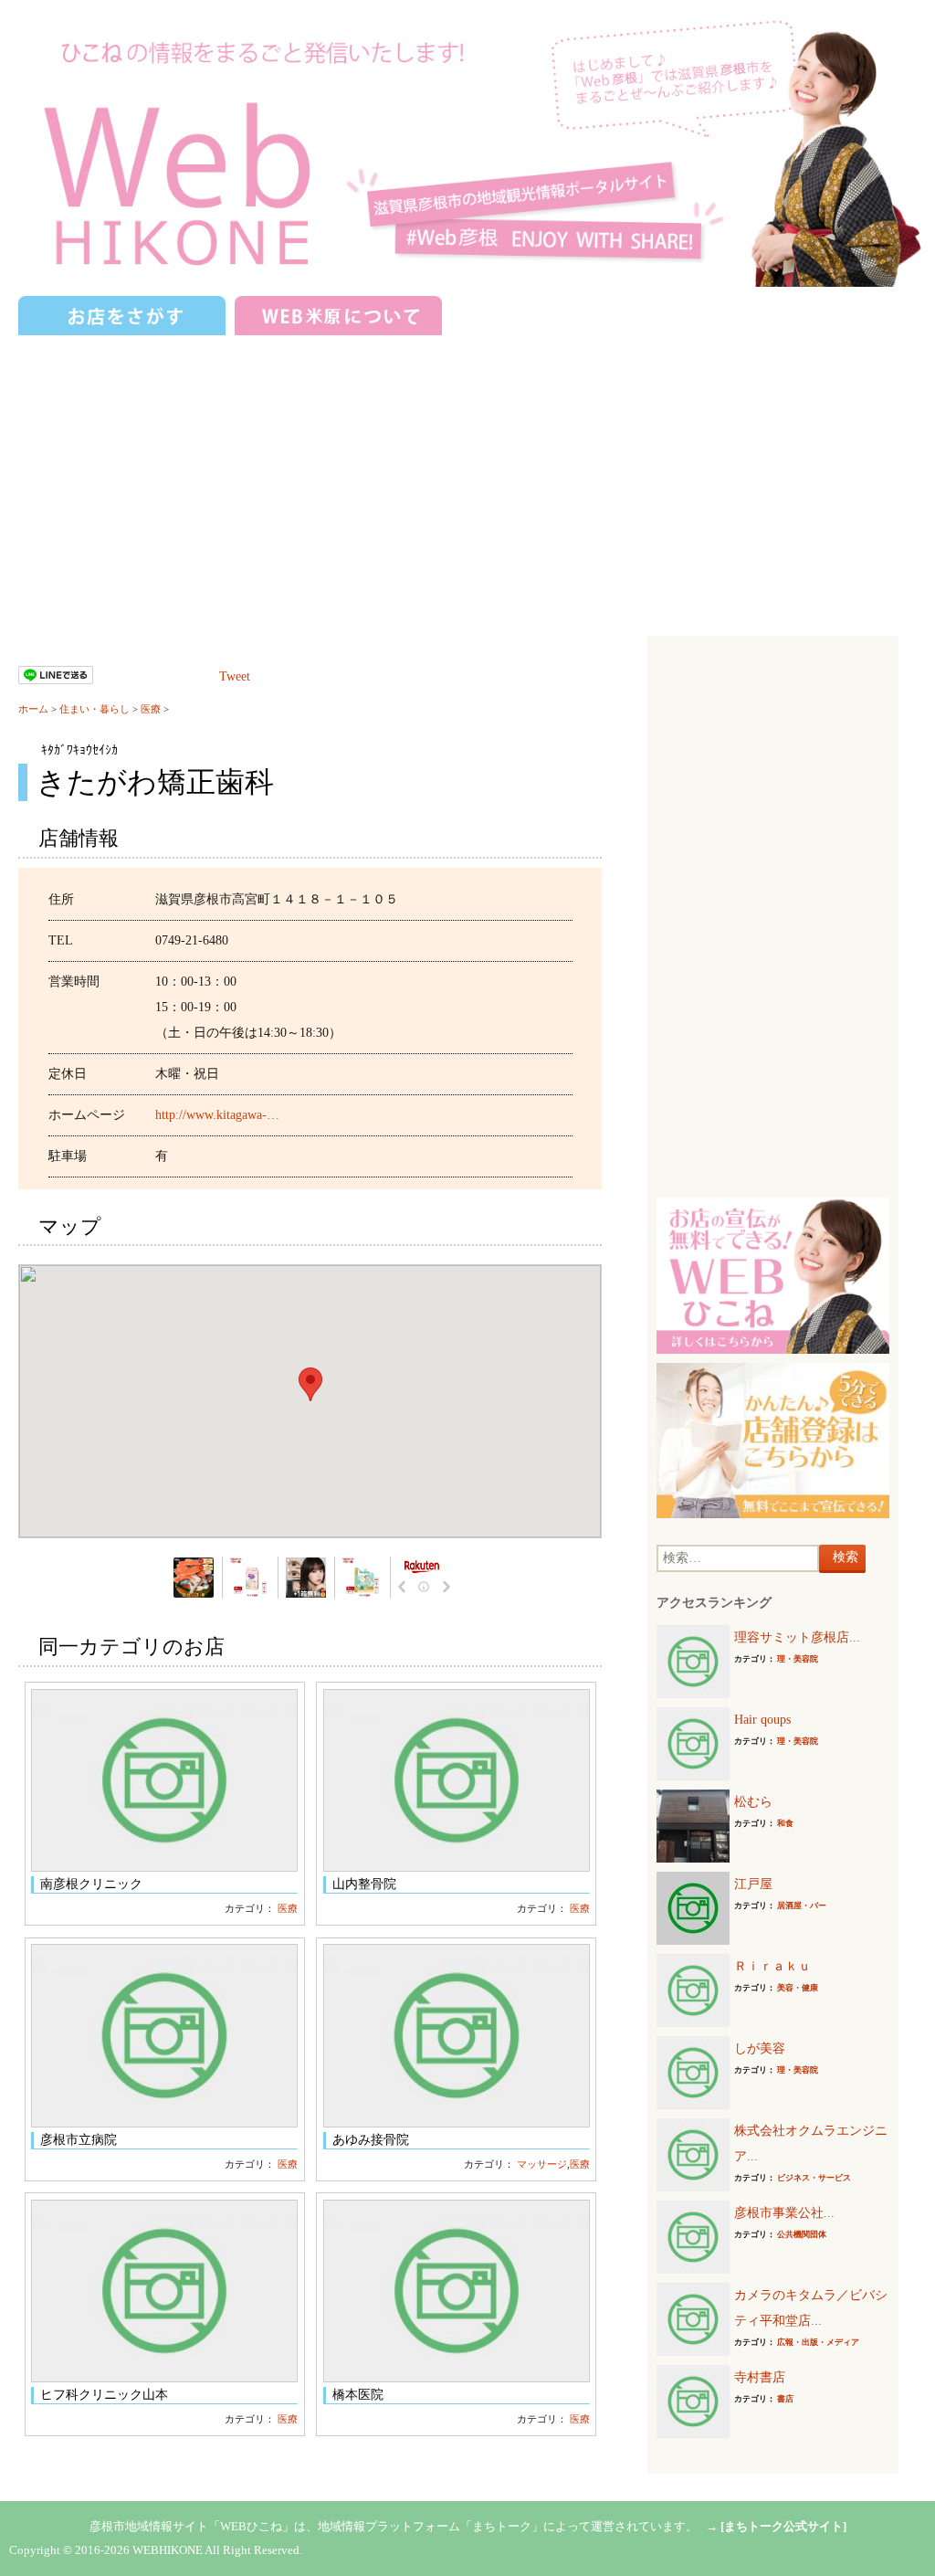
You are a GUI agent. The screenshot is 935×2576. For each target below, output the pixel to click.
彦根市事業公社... (784, 2213)
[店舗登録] (773, 1439)
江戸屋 (753, 1884)
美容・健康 (798, 1988)
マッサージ (542, 2164)
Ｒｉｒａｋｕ (772, 1966)
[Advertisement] (467, 476)
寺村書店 (760, 2377)
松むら (753, 1802)
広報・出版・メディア (818, 2342)
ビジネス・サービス (814, 2178)
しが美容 (760, 2048)
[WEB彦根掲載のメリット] (773, 1275)
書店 (785, 2399)
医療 (151, 709)
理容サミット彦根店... (797, 1637)
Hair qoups (762, 1720)
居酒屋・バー (802, 1906)
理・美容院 (798, 1659)
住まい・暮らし (95, 709)
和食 (785, 1823)
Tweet (235, 676)
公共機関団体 (802, 2234)
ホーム (33, 709)
